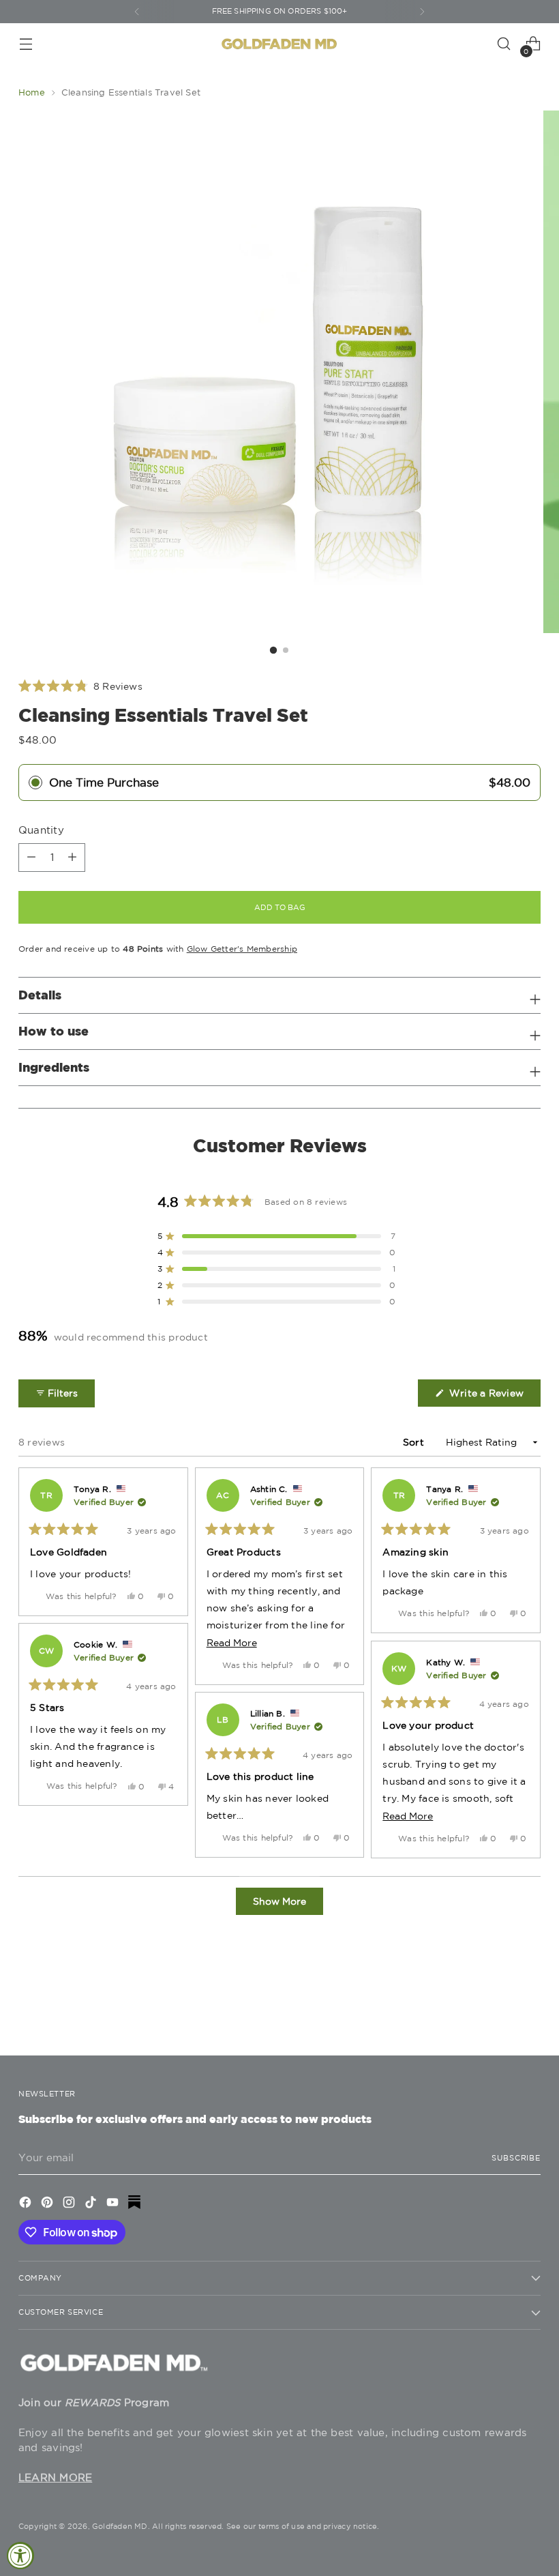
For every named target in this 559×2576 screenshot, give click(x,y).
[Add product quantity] (31, 858)
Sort (415, 1442)
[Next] (422, 12)
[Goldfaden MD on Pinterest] (48, 2204)
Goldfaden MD (120, 2526)
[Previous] (137, 12)
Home (32, 92)
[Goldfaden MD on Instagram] (70, 2204)
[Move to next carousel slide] (529, 2008)
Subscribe (516, 2158)
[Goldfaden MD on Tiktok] (92, 2204)
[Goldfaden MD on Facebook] (27, 2204)
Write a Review (494, 1397)
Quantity (41, 830)
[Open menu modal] (26, 44)
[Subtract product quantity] (72, 858)
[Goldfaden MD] (279, 44)
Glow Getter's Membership (242, 949)
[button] (80, 686)
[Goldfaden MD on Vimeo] (136, 2204)
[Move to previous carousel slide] (498, 2009)
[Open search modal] (504, 44)
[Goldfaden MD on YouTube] (114, 2204)
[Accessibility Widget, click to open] (20, 2556)
